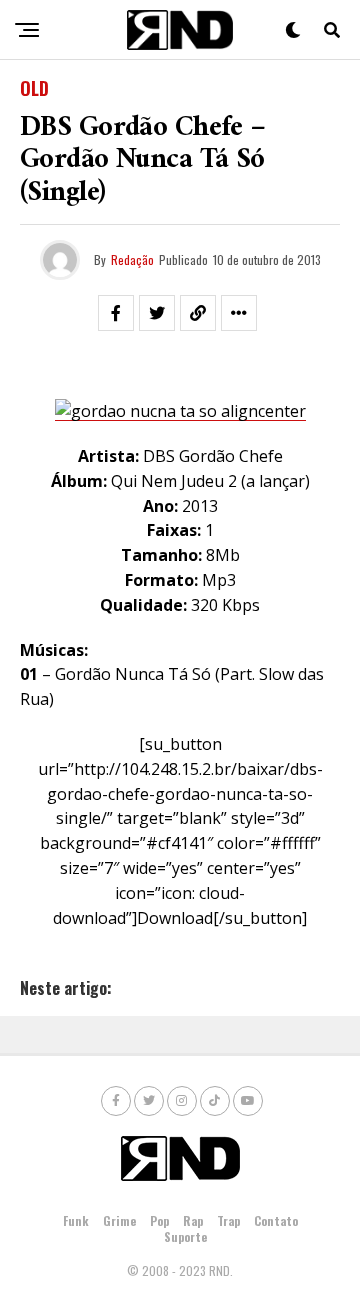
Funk (76, 1220)
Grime (119, 1220)
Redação (132, 259)
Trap (228, 1220)
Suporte (185, 1236)
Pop (159, 1220)
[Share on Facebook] (116, 313)
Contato (276, 1220)
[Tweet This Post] (157, 313)
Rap (193, 1220)
